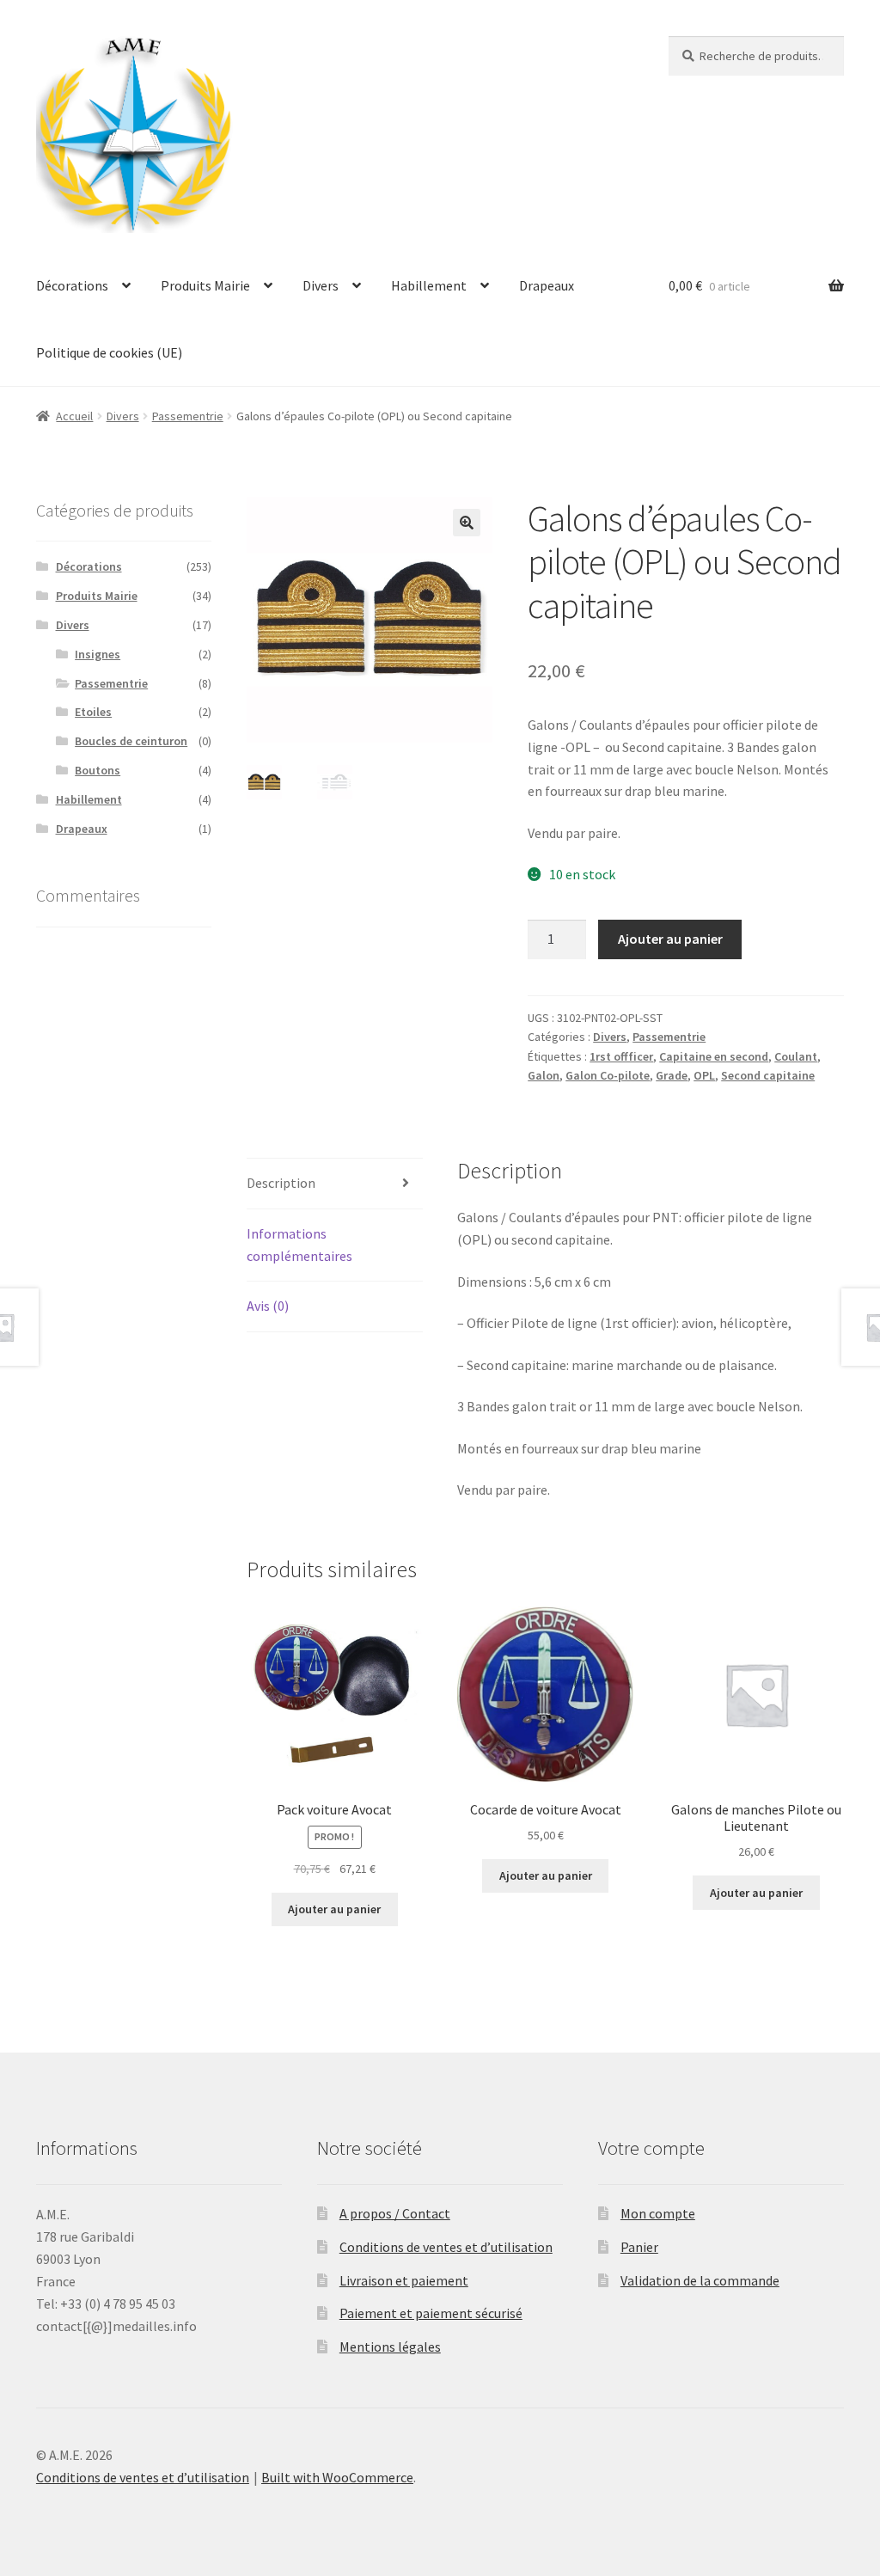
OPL (704, 1075)
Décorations (72, 285)
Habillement (429, 285)
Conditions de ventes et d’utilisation (446, 2247)
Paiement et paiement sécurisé (431, 2313)
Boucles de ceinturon (131, 741)
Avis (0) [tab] (268, 1306)
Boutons (98, 770)
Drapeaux (547, 285)
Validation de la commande (700, 2280)
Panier (639, 2247)
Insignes (98, 654)
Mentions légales (390, 2347)
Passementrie (188, 416)
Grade (672, 1075)
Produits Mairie (205, 285)
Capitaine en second (714, 1056)
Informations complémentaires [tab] (299, 1245)
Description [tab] (281, 1183)
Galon (544, 1075)
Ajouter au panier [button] (334, 1909)
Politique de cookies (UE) (109, 352)
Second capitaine (768, 1075)
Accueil (74, 416)
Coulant (796, 1056)
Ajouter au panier (670, 939)
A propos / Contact (395, 2213)
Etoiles (93, 712)
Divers (321, 285)
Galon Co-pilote (608, 1075)
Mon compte (658, 2213)
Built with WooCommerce (337, 2477)
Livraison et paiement (404, 2280)
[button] (467, 523)
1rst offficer (621, 1056)
